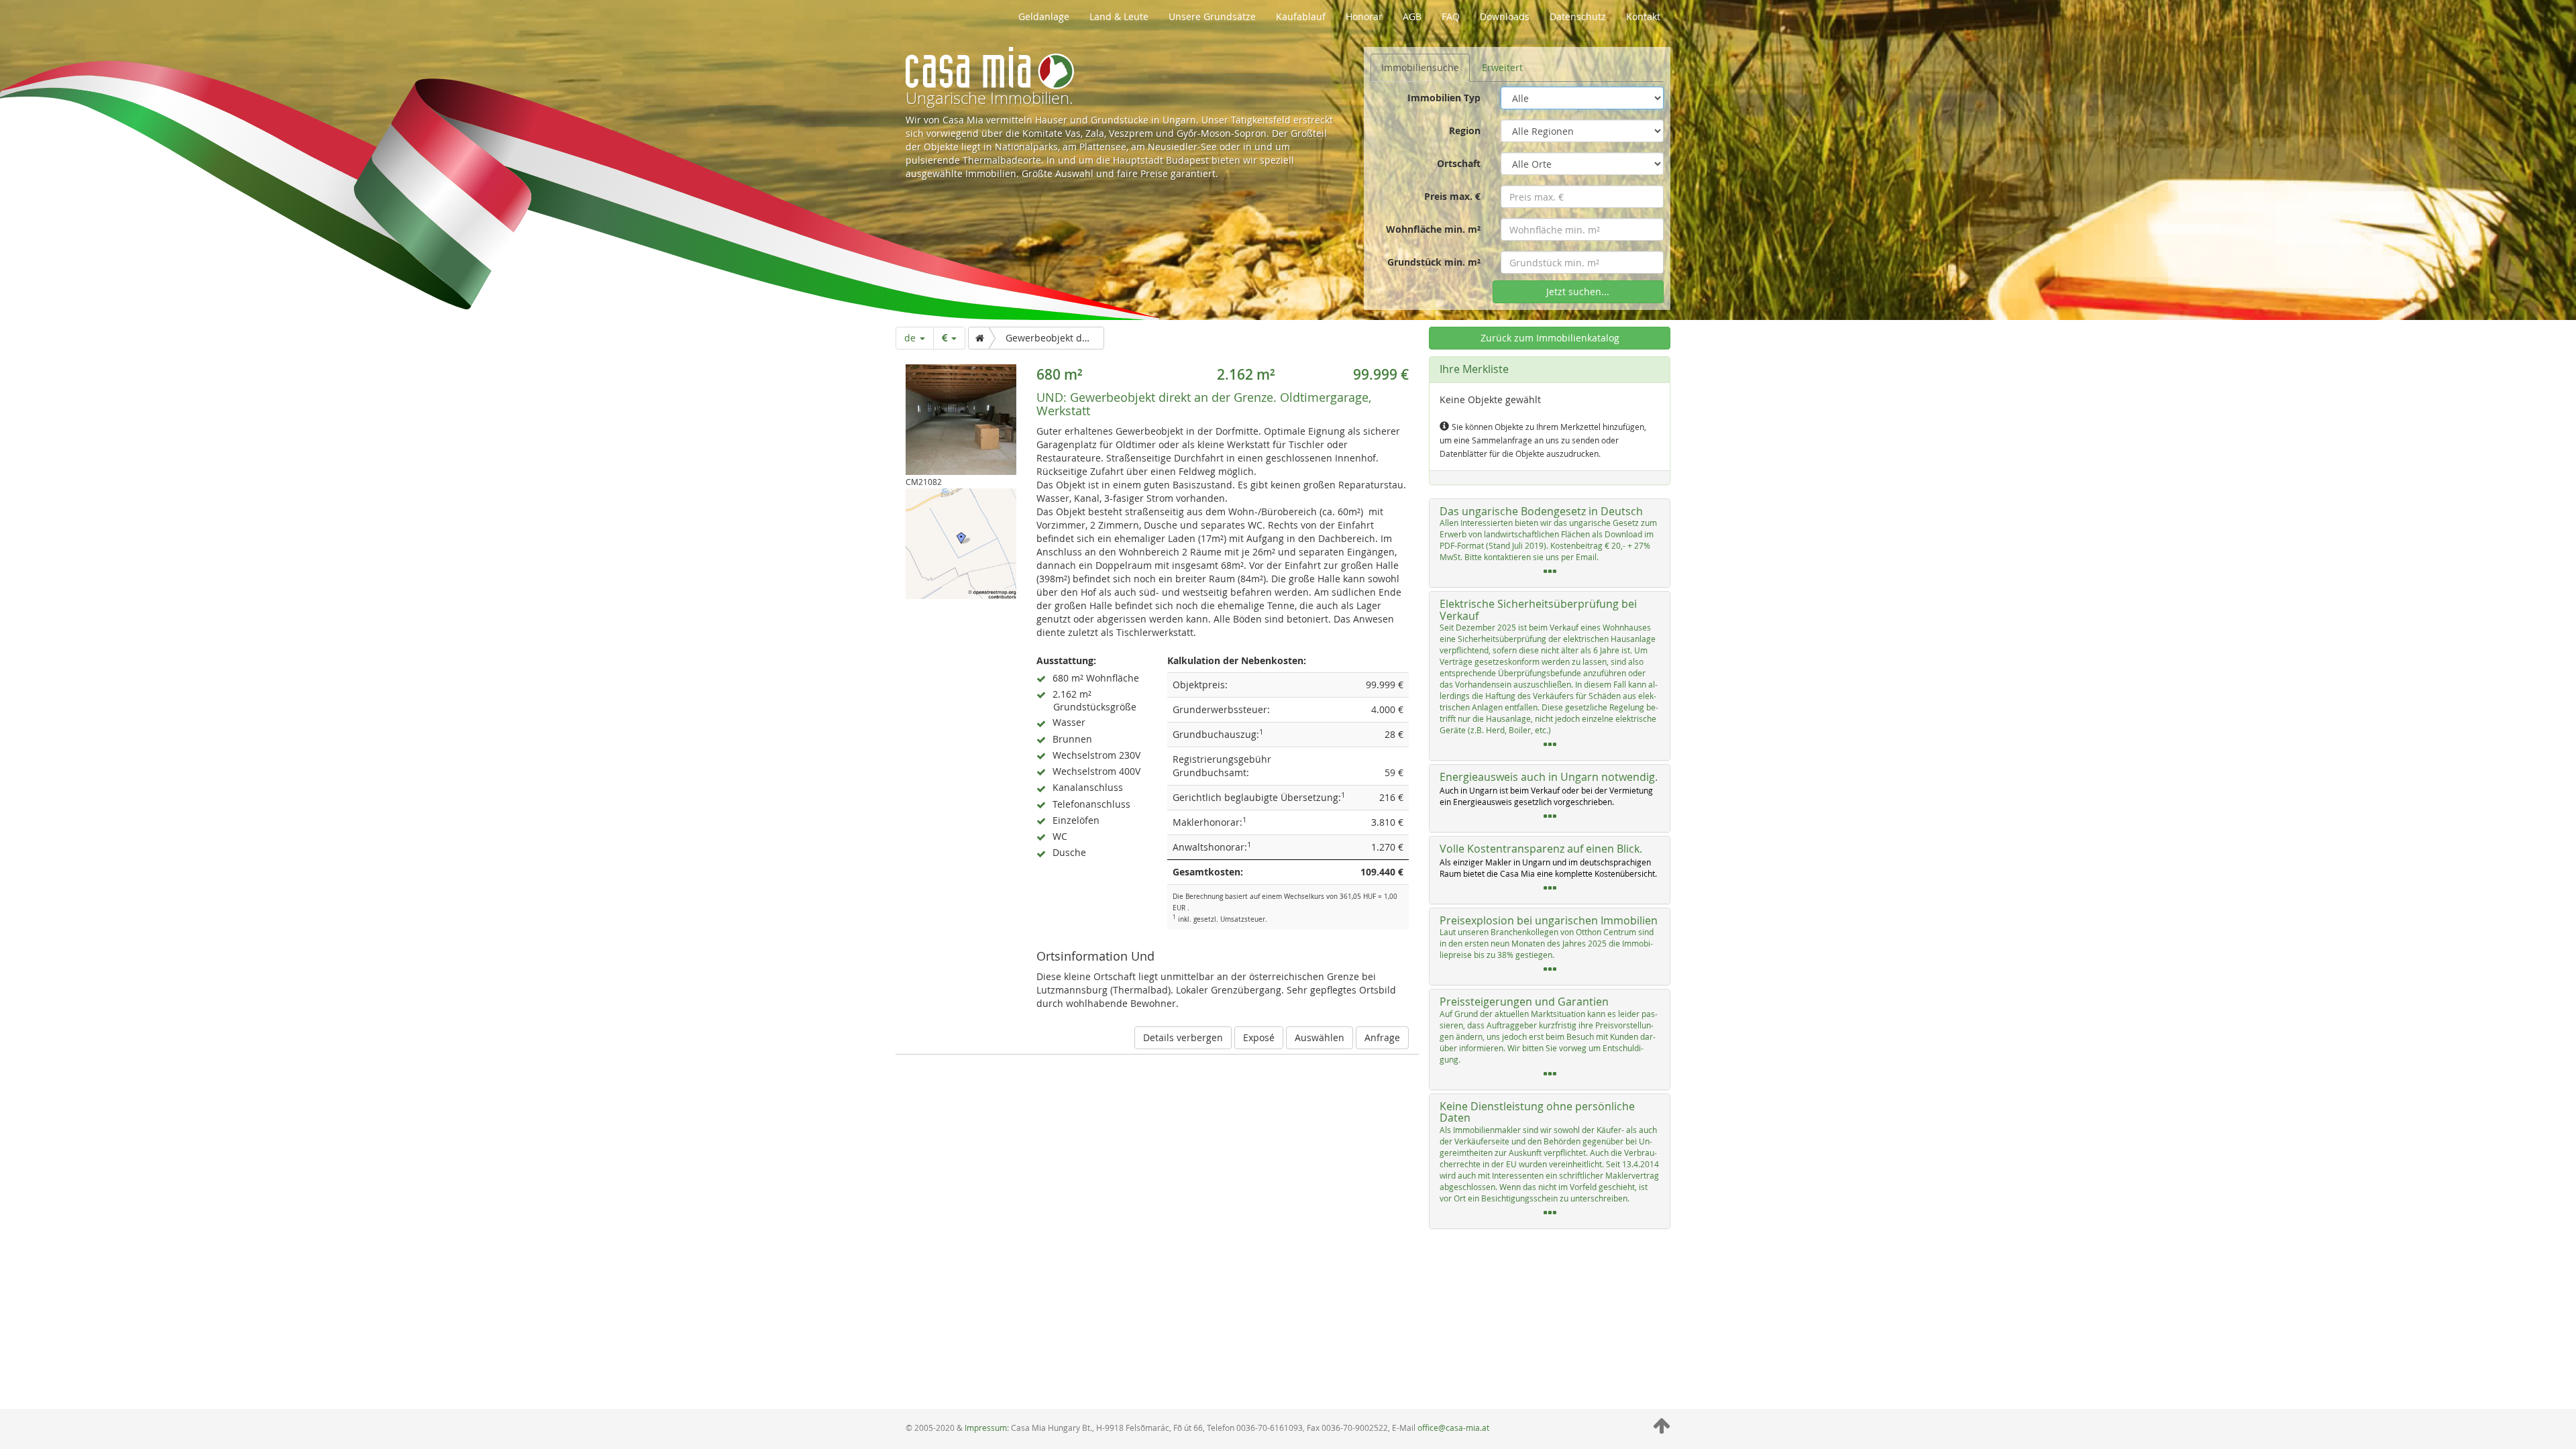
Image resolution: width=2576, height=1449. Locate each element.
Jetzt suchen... (1578, 291)
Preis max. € (1452, 196)
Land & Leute (1119, 16)
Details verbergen (1183, 1037)
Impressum (986, 1428)
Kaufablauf (1301, 16)
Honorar (1364, 16)
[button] (1550, 543)
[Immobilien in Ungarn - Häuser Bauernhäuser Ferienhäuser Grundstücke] (978, 338)
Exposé (1259, 1037)
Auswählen (1320, 1037)
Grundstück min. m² (1434, 262)
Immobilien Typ (1444, 98)
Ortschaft (1459, 163)
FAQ (1451, 16)
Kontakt (1643, 16)
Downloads (1505, 16)
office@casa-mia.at (1453, 1428)
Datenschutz (1578, 16)
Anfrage (1382, 1037)
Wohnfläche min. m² (1433, 229)
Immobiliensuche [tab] (1420, 67)
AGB (1412, 16)
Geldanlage (1044, 16)
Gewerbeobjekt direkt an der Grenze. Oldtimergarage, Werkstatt (1204, 404)
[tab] (1550, 543)
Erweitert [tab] (1502, 67)
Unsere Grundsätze (1212, 16)
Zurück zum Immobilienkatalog (1550, 338)
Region (1465, 130)
